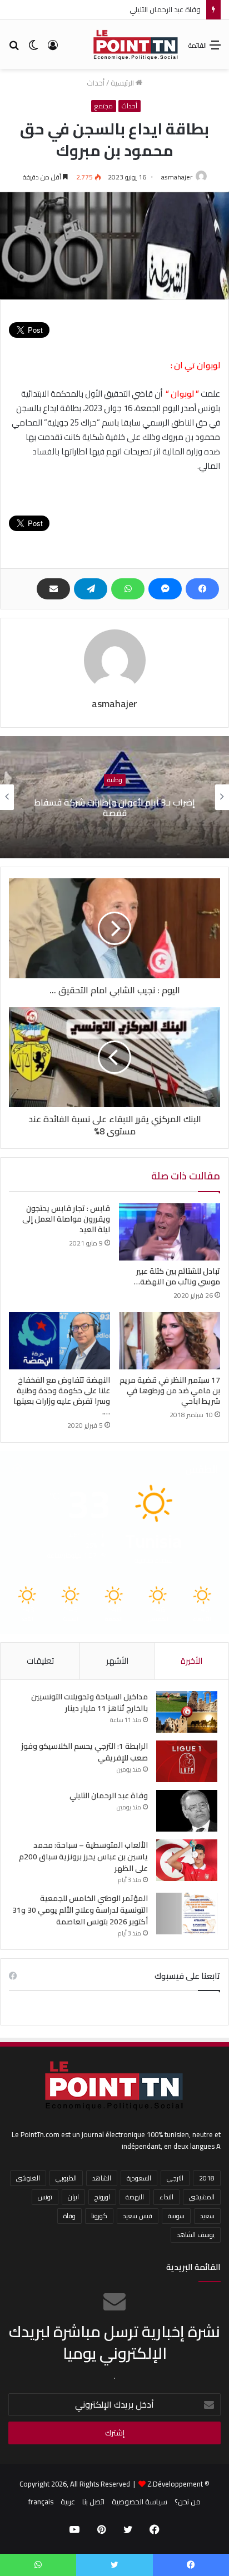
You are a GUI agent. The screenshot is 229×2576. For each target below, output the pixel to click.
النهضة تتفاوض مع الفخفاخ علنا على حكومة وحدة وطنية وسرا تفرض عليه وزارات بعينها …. (62, 1396)
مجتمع (104, 106)
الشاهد (102, 2178)
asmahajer (177, 177)
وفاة (69, 2216)
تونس (45, 2197)
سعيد (207, 2216)
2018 (207, 2178)
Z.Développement (175, 2484)
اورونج (102, 2197)
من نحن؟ (188, 2502)
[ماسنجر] (165, 589)
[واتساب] (128, 589)
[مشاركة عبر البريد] (53, 589)
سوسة (176, 2216)
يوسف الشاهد (196, 2235)
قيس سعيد (138, 2216)
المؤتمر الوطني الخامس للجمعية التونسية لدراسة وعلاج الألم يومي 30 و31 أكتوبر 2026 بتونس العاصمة (80, 1910)
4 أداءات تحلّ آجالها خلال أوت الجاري (88, 808)
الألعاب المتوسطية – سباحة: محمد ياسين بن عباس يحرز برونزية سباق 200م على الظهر (83, 1857)
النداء (166, 2197)
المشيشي (202, 2197)
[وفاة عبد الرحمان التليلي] (187, 1811)
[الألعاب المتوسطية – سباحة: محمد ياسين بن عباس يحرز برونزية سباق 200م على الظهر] (187, 1860)
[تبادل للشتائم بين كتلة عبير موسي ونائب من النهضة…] (170, 1232)
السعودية (139, 2178)
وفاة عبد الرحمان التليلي (165, 9)
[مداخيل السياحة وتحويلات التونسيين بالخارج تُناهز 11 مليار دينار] (187, 1712)
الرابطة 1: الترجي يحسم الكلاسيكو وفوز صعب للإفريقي (84, 1752)
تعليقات (40, 1661)
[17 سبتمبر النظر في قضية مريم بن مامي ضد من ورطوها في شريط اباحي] (170, 1341)
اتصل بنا (93, 2502)
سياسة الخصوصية (140, 2502)
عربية (68, 2502)
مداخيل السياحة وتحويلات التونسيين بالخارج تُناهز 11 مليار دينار (89, 1702)
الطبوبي (66, 2178)
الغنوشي (28, 2178)
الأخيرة (191, 1661)
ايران (73, 2197)
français (41, 2502)
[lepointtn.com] (136, 44)
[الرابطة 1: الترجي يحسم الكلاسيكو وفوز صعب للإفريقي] (187, 1761)
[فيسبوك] (202, 589)
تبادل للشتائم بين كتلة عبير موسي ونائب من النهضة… (177, 1276)
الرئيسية (123, 83)
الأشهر (117, 1661)
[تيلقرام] (91, 589)
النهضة (135, 2197)
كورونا (99, 2216)
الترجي (175, 2178)
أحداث (96, 83)
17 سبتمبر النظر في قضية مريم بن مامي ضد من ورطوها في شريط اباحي (170, 1390)
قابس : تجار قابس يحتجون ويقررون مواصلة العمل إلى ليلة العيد (66, 1219)
